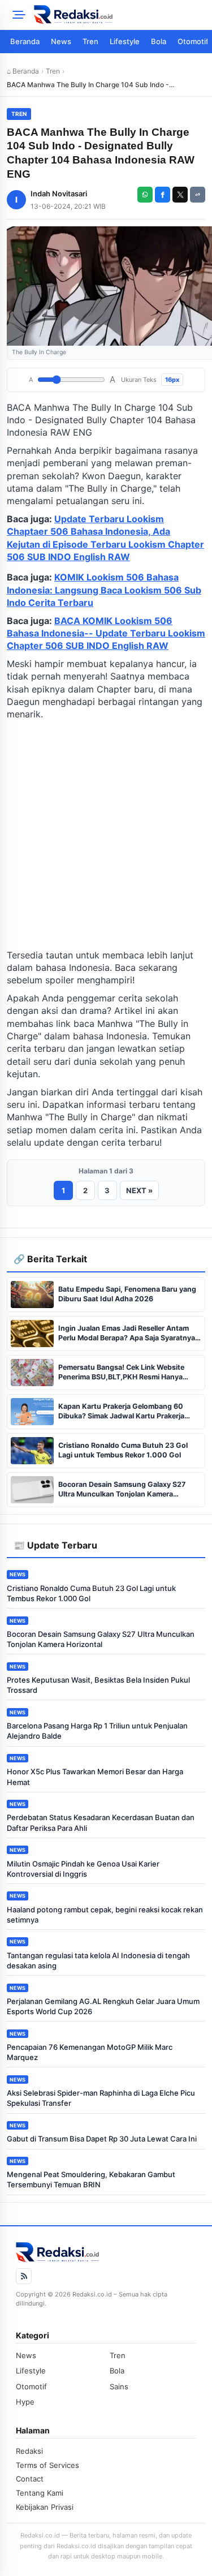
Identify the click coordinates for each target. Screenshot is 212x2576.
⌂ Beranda (23, 71)
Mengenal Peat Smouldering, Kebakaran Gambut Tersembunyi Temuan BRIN (91, 2179)
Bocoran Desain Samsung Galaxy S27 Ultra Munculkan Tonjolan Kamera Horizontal (101, 1639)
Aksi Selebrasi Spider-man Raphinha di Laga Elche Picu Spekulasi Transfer (101, 2098)
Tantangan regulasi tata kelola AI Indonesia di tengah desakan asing (98, 1960)
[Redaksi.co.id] (120, 15)
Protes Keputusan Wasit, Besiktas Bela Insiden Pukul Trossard (98, 1685)
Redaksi (29, 2451)
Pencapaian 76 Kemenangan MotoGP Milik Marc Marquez (90, 2052)
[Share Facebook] (163, 195)
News (61, 41)
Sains (119, 2386)
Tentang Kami (40, 2493)
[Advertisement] (106, 835)
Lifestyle (125, 41)
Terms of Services (47, 2465)
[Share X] (180, 195)
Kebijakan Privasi (45, 2507)
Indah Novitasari (59, 193)
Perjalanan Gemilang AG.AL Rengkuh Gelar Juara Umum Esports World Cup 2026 (103, 2006)
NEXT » (139, 1190)
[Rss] (24, 2276)
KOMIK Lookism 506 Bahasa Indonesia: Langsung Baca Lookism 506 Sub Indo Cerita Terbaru (104, 590)
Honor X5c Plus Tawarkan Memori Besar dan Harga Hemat (95, 1777)
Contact (30, 2479)
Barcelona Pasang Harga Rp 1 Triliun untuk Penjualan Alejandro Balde (97, 1731)
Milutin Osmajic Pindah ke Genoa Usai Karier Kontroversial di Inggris (83, 1869)
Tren (90, 41)
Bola (159, 41)
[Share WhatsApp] (145, 195)
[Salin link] (198, 195)
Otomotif (31, 2386)
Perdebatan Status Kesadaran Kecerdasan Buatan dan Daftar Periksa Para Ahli (101, 1822)
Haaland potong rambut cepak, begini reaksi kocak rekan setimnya (105, 1915)
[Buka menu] (17, 15)
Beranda (25, 41)
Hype (25, 2402)
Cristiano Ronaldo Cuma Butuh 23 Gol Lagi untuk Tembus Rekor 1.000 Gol (91, 1593)
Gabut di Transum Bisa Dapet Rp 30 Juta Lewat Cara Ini (102, 2139)
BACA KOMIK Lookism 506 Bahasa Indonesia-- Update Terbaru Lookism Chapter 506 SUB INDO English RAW (106, 633)
